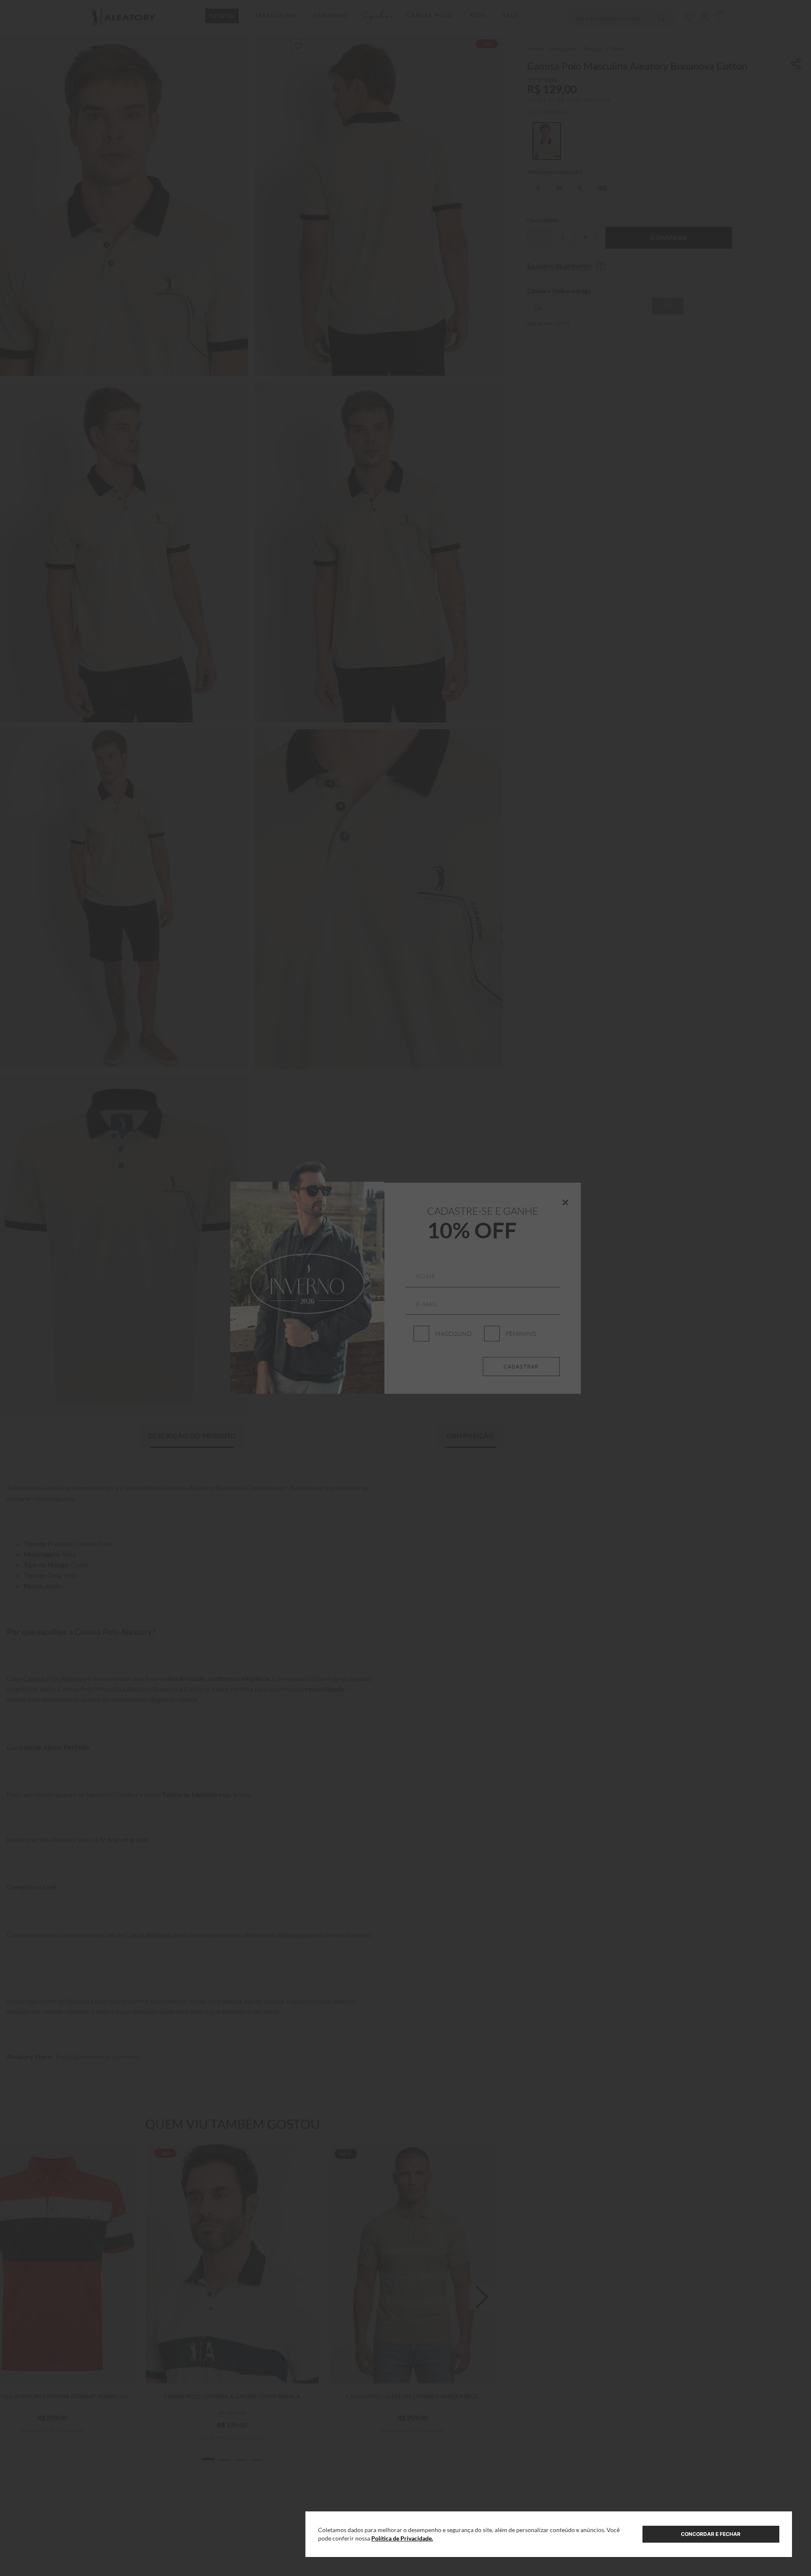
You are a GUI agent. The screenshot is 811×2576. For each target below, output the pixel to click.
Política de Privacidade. (402, 2538)
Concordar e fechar (711, 2534)
